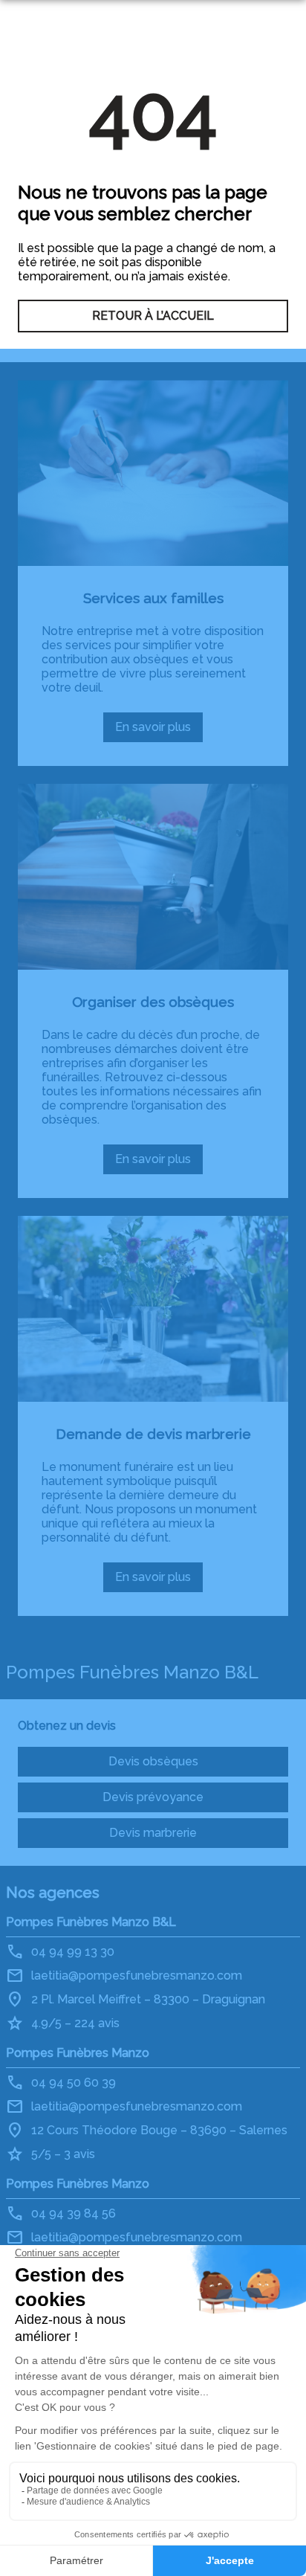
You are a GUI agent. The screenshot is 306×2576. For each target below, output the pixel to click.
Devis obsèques (153, 1761)
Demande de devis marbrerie (153, 1434)
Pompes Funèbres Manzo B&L (91, 1922)
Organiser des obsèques (153, 1002)
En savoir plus (158, 731)
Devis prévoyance (153, 1797)
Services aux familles (153, 598)
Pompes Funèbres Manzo (78, 2053)
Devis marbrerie (153, 1833)
